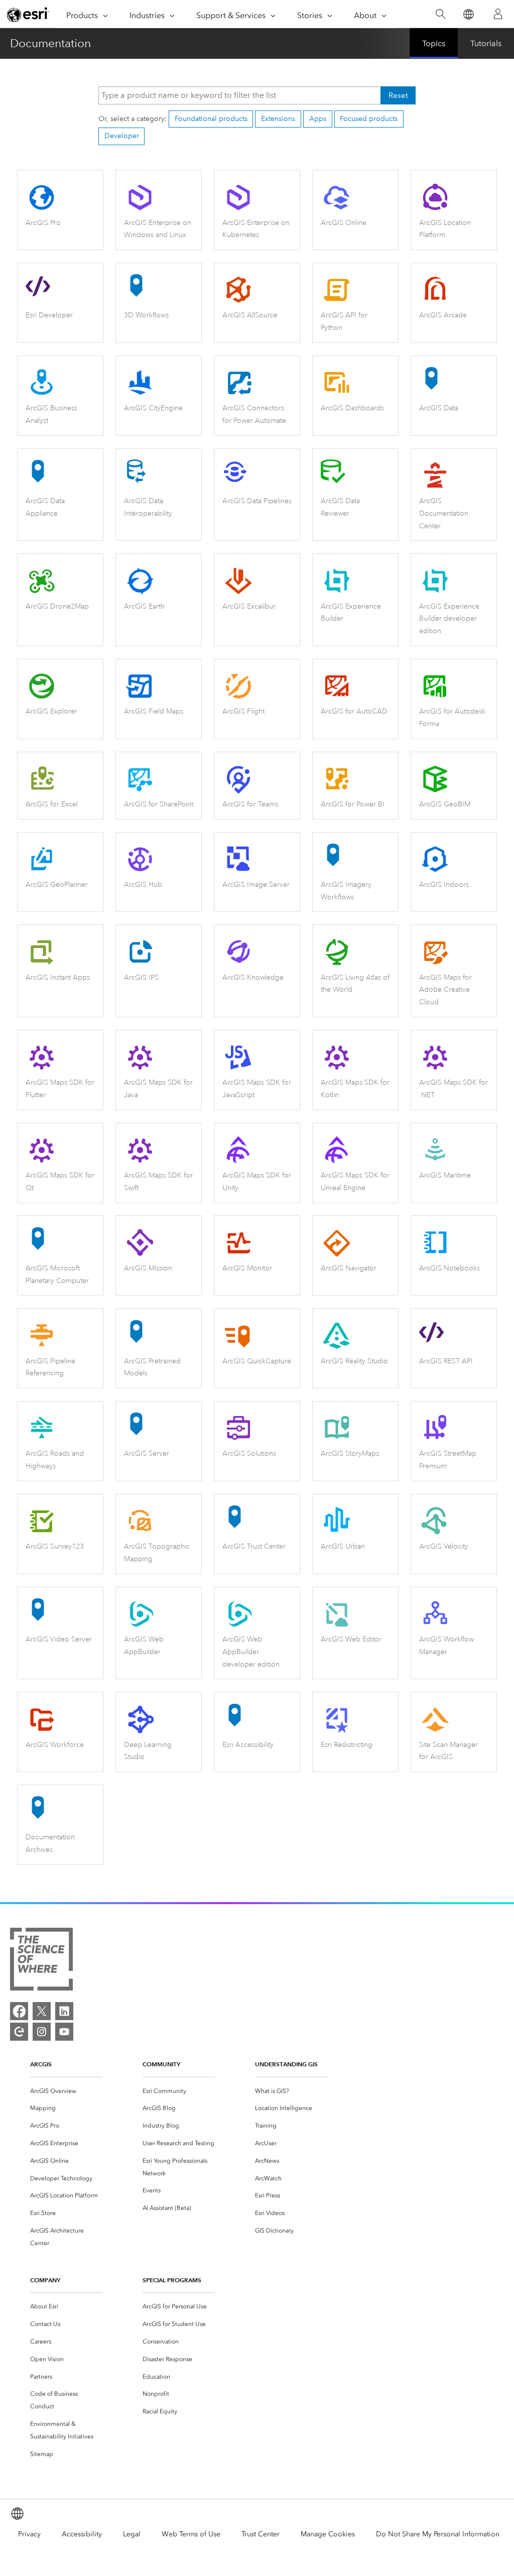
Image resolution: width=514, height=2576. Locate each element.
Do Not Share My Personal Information (438, 2534)
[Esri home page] (28, 15)
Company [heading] (45, 2280)
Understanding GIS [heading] (286, 2064)
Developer (122, 136)
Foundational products (211, 119)
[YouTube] (64, 2032)
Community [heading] (161, 2064)
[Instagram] (42, 2032)
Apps (318, 119)
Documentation (50, 43)
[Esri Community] (19, 2032)
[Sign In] (498, 14)
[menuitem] (66, 2091)
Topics (434, 43)
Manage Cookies (328, 2534)
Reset (398, 95)
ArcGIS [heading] (41, 2064)
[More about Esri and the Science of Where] (41, 1961)
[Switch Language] (468, 14)
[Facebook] (19, 2011)
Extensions (278, 119)
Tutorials (486, 43)
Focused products (369, 119)
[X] (42, 2011)
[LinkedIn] (64, 2011)
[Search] (440, 14)
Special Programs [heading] (172, 2280)
